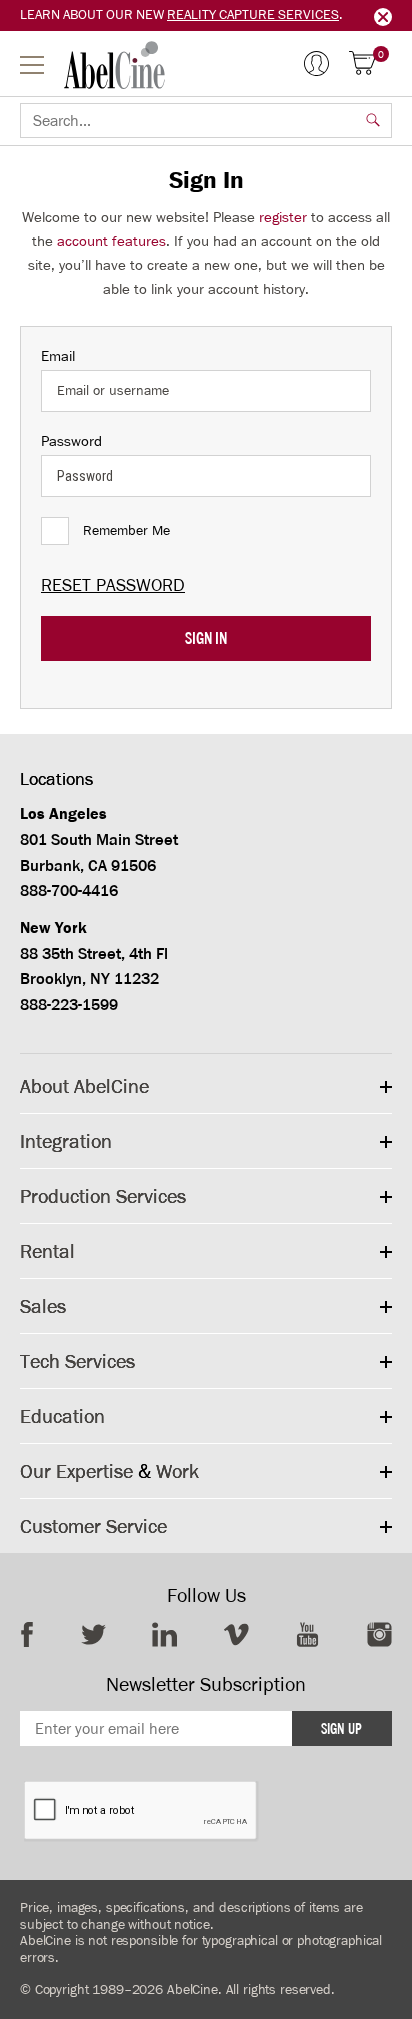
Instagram (379, 1634)
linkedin (164, 1634)
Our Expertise (76, 1471)
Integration (66, 1141)
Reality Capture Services (253, 14)
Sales (43, 1306)
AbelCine (114, 65)
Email (58, 356)
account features (111, 241)
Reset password (113, 585)
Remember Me (126, 530)
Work (177, 1471)
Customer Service (93, 1526)
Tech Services (77, 1361)
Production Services (103, 1196)
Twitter (93, 1634)
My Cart (381, 55)
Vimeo (236, 1634)
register (283, 217)
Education (62, 1416)
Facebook (27, 1634)
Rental (47, 1251)
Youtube (307, 1634)
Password (71, 441)
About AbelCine (84, 1086)
